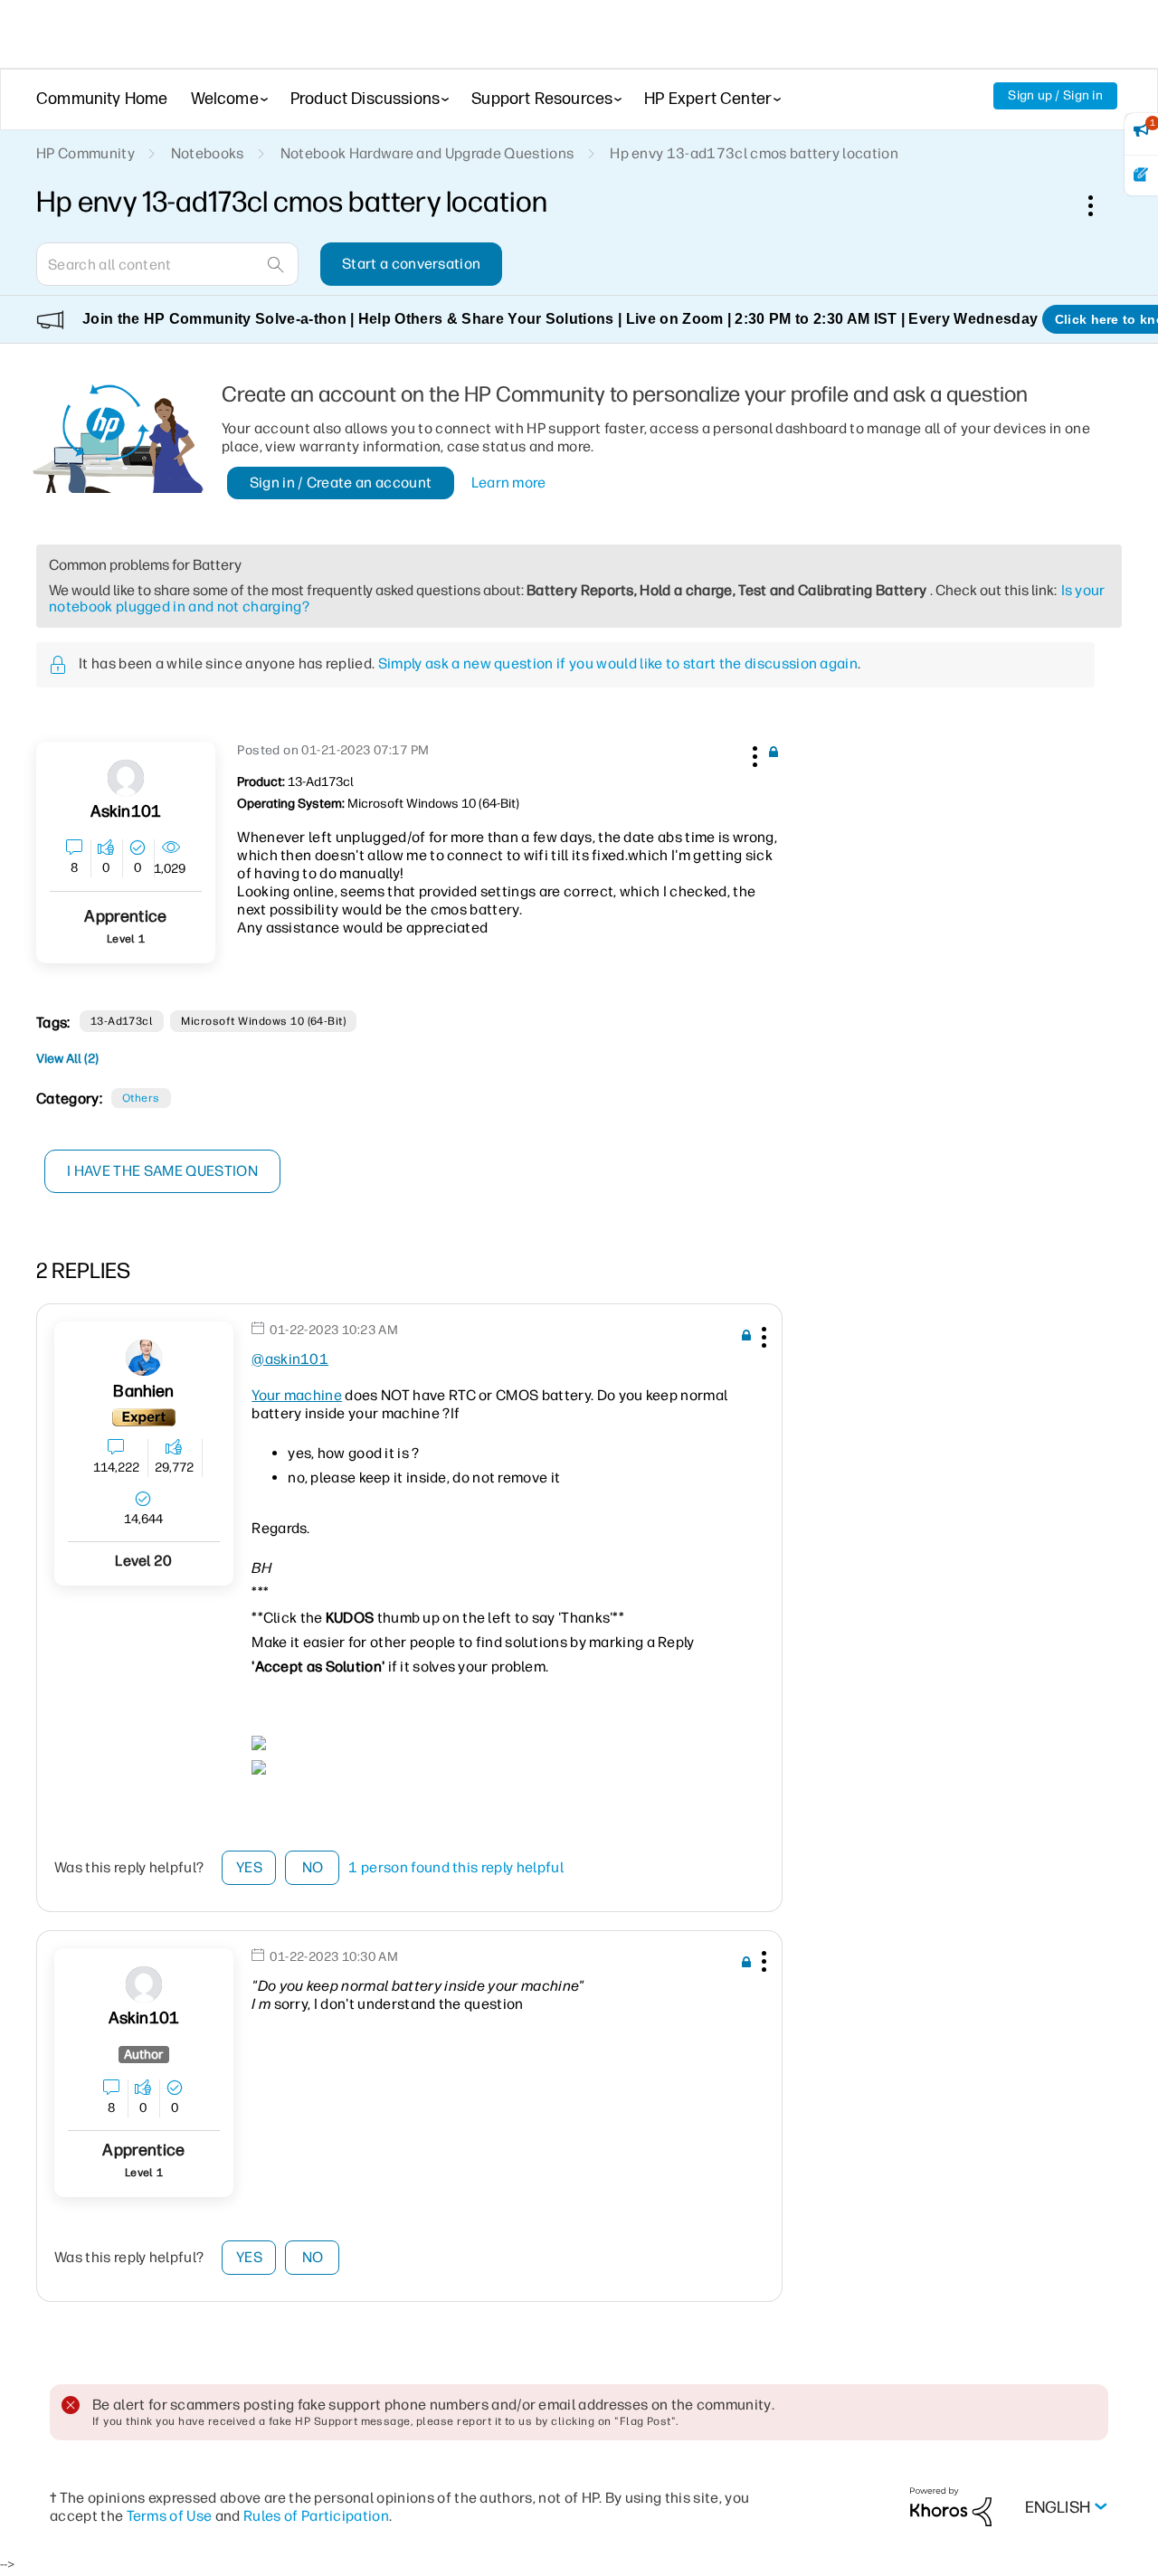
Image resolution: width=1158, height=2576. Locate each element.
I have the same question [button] (162, 1171)
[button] (753, 753)
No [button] (313, 1867)
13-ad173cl (122, 1021)
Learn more (509, 483)
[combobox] (167, 264)
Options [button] (1100, 205)
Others (141, 1098)
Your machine (297, 1395)
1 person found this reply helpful (456, 1867)
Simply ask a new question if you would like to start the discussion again (618, 663)
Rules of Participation (316, 2516)
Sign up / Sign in (1055, 95)
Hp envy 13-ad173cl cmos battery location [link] (754, 153)
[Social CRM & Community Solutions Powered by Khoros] (951, 2506)
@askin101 (290, 1359)
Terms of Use (170, 2516)
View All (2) (67, 1059)
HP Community (85, 153)
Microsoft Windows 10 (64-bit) (263, 1021)
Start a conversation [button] (411, 264)
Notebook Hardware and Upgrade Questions (427, 153)
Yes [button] (249, 1867)
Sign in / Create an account (341, 483)
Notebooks (208, 153)
